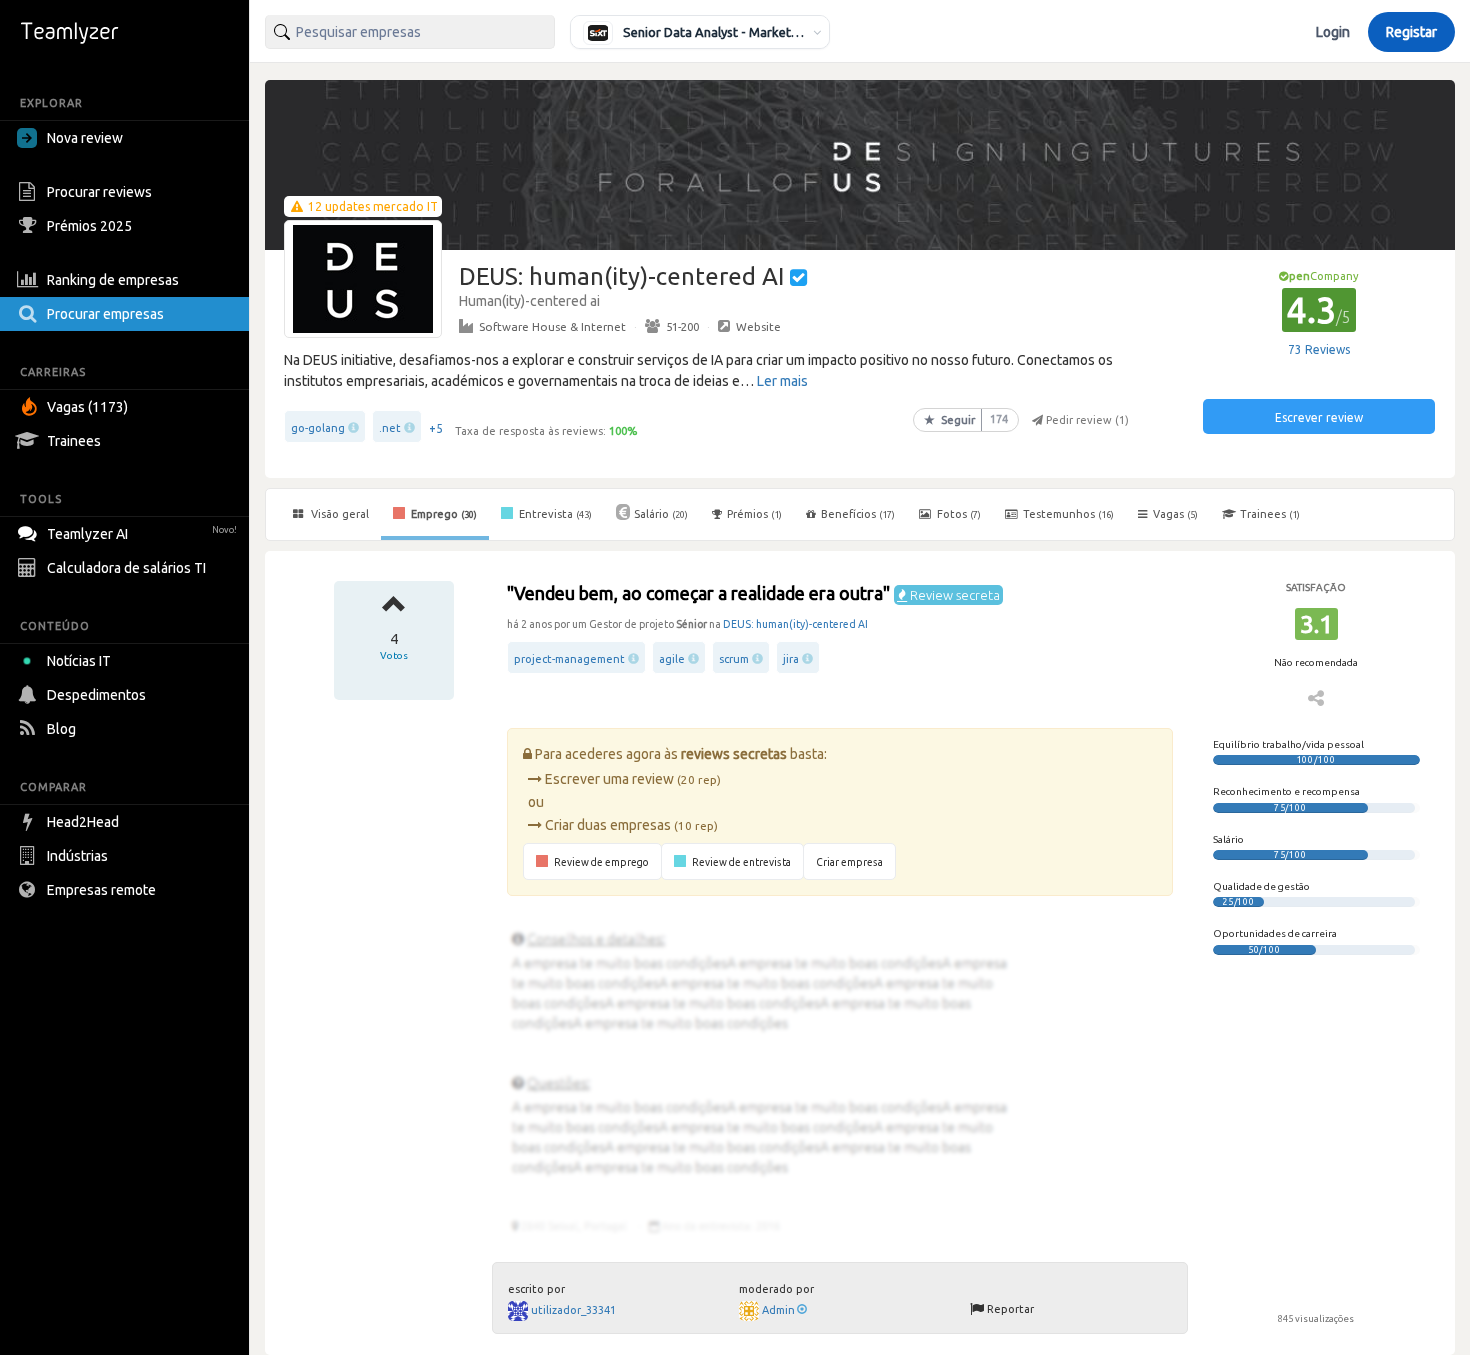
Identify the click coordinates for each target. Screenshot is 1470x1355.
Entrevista (554, 514)
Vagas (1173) (87, 407)
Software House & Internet (552, 326)
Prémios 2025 (89, 226)
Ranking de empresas (113, 280)
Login (1333, 32)
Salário (661, 514)
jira (791, 659)
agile (672, 659)
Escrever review (1319, 417)
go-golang (318, 428)
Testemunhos (1067, 514)
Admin (778, 1310)
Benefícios (858, 514)
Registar (1411, 32)
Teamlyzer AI (142, 534)
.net (390, 428)
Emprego (442, 514)
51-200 (682, 326)
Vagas (1175, 514)
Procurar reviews (99, 192)
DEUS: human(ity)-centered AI (795, 624)
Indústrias (77, 856)
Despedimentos (96, 695)
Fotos (957, 514)
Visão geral (338, 514)
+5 (436, 428)
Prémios (754, 514)
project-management (569, 659)
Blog (61, 729)
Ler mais (782, 381)
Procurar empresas (105, 314)
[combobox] (410, 32)
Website (758, 326)
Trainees (74, 441)
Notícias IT (79, 661)
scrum (734, 659)
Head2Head (83, 822)
